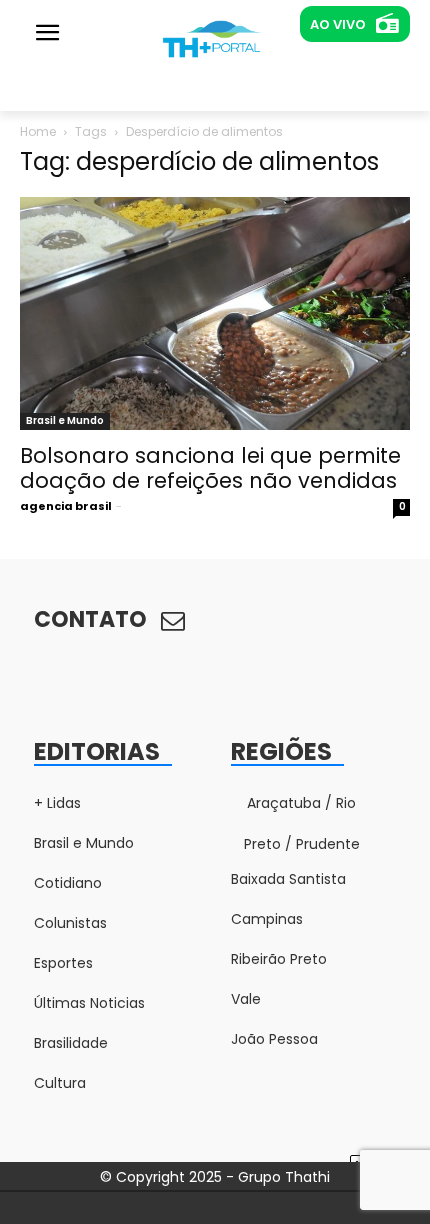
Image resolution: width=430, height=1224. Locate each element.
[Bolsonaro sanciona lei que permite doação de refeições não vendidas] (215, 313)
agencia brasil (66, 506)
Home (38, 131)
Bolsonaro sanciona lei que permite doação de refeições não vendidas (210, 468)
